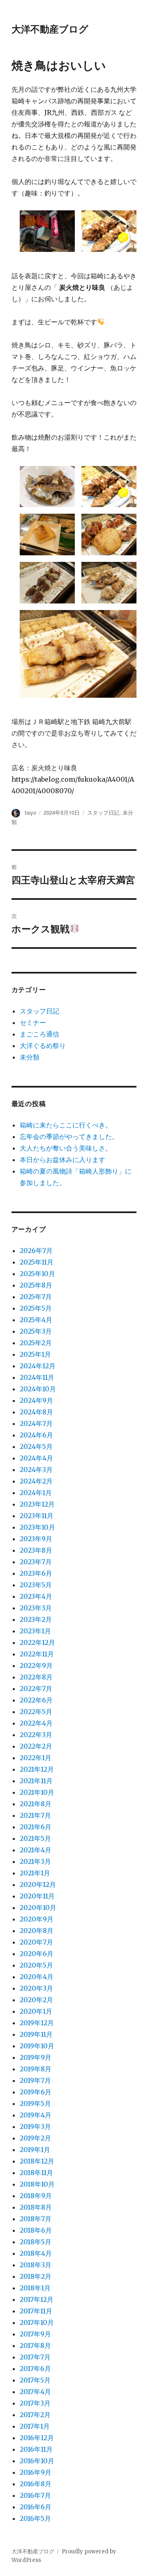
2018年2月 (36, 2276)
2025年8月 (36, 1285)
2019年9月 (36, 2057)
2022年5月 (36, 1712)
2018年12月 (37, 2161)
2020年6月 (37, 1954)
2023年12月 (37, 1504)
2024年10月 (38, 1389)
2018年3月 (36, 2265)
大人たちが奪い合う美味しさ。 (66, 1148)
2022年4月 (36, 1723)
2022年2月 (36, 1746)
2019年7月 (35, 2080)
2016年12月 (37, 2438)
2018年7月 (36, 2219)
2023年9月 (36, 1539)
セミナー (33, 1022)
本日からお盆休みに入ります (62, 1160)
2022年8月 (36, 1677)
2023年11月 (37, 1516)
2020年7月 (36, 1942)
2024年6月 (36, 1435)
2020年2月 (36, 2000)
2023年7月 (36, 1562)
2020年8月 (37, 1931)
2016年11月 (36, 2449)
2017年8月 (35, 2345)
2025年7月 (36, 1297)
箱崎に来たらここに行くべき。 (66, 1125)
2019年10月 (37, 2046)
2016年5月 (35, 2518)
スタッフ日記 (103, 812)
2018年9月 (36, 2196)
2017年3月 (35, 2403)
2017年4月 (35, 2392)
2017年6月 (35, 2369)
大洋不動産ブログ (50, 29)
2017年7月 (35, 2357)
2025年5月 (36, 1308)
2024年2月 (36, 1481)
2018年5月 (36, 2242)
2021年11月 (36, 1781)
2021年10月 (37, 1792)
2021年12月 (37, 1769)
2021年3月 (35, 1861)
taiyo (30, 812)
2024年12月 (38, 1366)
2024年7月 (36, 1423)
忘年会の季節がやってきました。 (69, 1137)
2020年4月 (37, 1977)
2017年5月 (35, 2380)
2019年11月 (36, 2034)
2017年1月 (35, 2426)
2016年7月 (35, 2495)
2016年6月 (36, 2507)
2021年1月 (35, 1873)
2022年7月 (36, 1689)
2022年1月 (36, 1758)
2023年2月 (36, 1619)
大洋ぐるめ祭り (43, 1046)
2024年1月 (36, 1493)
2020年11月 (37, 1896)
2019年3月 (35, 2126)
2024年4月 (36, 1458)
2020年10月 (38, 1908)
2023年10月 (37, 1527)
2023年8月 (36, 1550)
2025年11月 (37, 1262)
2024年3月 (36, 1470)
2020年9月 (37, 1919)
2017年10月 (37, 2322)
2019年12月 (37, 2023)
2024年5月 (36, 1446)
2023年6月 (36, 1573)
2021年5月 (35, 1838)
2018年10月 (37, 2184)
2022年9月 (36, 1665)
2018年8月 (36, 2207)
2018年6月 (36, 2230)
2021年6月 (36, 1827)
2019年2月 (35, 2138)
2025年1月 (35, 1354)
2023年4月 (36, 1596)
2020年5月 (36, 1965)
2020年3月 (36, 1988)
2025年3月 (36, 1331)
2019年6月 (36, 2092)
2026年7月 (36, 1251)
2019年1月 (35, 2150)
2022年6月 (36, 1700)
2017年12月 (37, 2299)
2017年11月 (36, 2311)
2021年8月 (36, 1804)
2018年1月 (35, 2288)
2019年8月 (36, 2069)
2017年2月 (35, 2415)
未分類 (30, 1057)
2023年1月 (35, 1631)
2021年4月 (36, 1850)
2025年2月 (36, 1343)
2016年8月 (36, 2484)
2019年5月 (35, 2103)
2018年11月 (36, 2173)
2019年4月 (36, 2115)
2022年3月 (36, 1735)
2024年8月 (36, 1412)
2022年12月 (37, 1642)
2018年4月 (36, 2253)
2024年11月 (37, 1377)
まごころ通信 (39, 1034)
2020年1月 (36, 2011)
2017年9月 (35, 2334)
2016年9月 (36, 2472)
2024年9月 (36, 1400)
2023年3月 (36, 1608)
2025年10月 (37, 1274)
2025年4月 (36, 1320)
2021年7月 (35, 1815)
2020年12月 (38, 1884)
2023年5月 (36, 1585)
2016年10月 (37, 2461)
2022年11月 (37, 1654)
